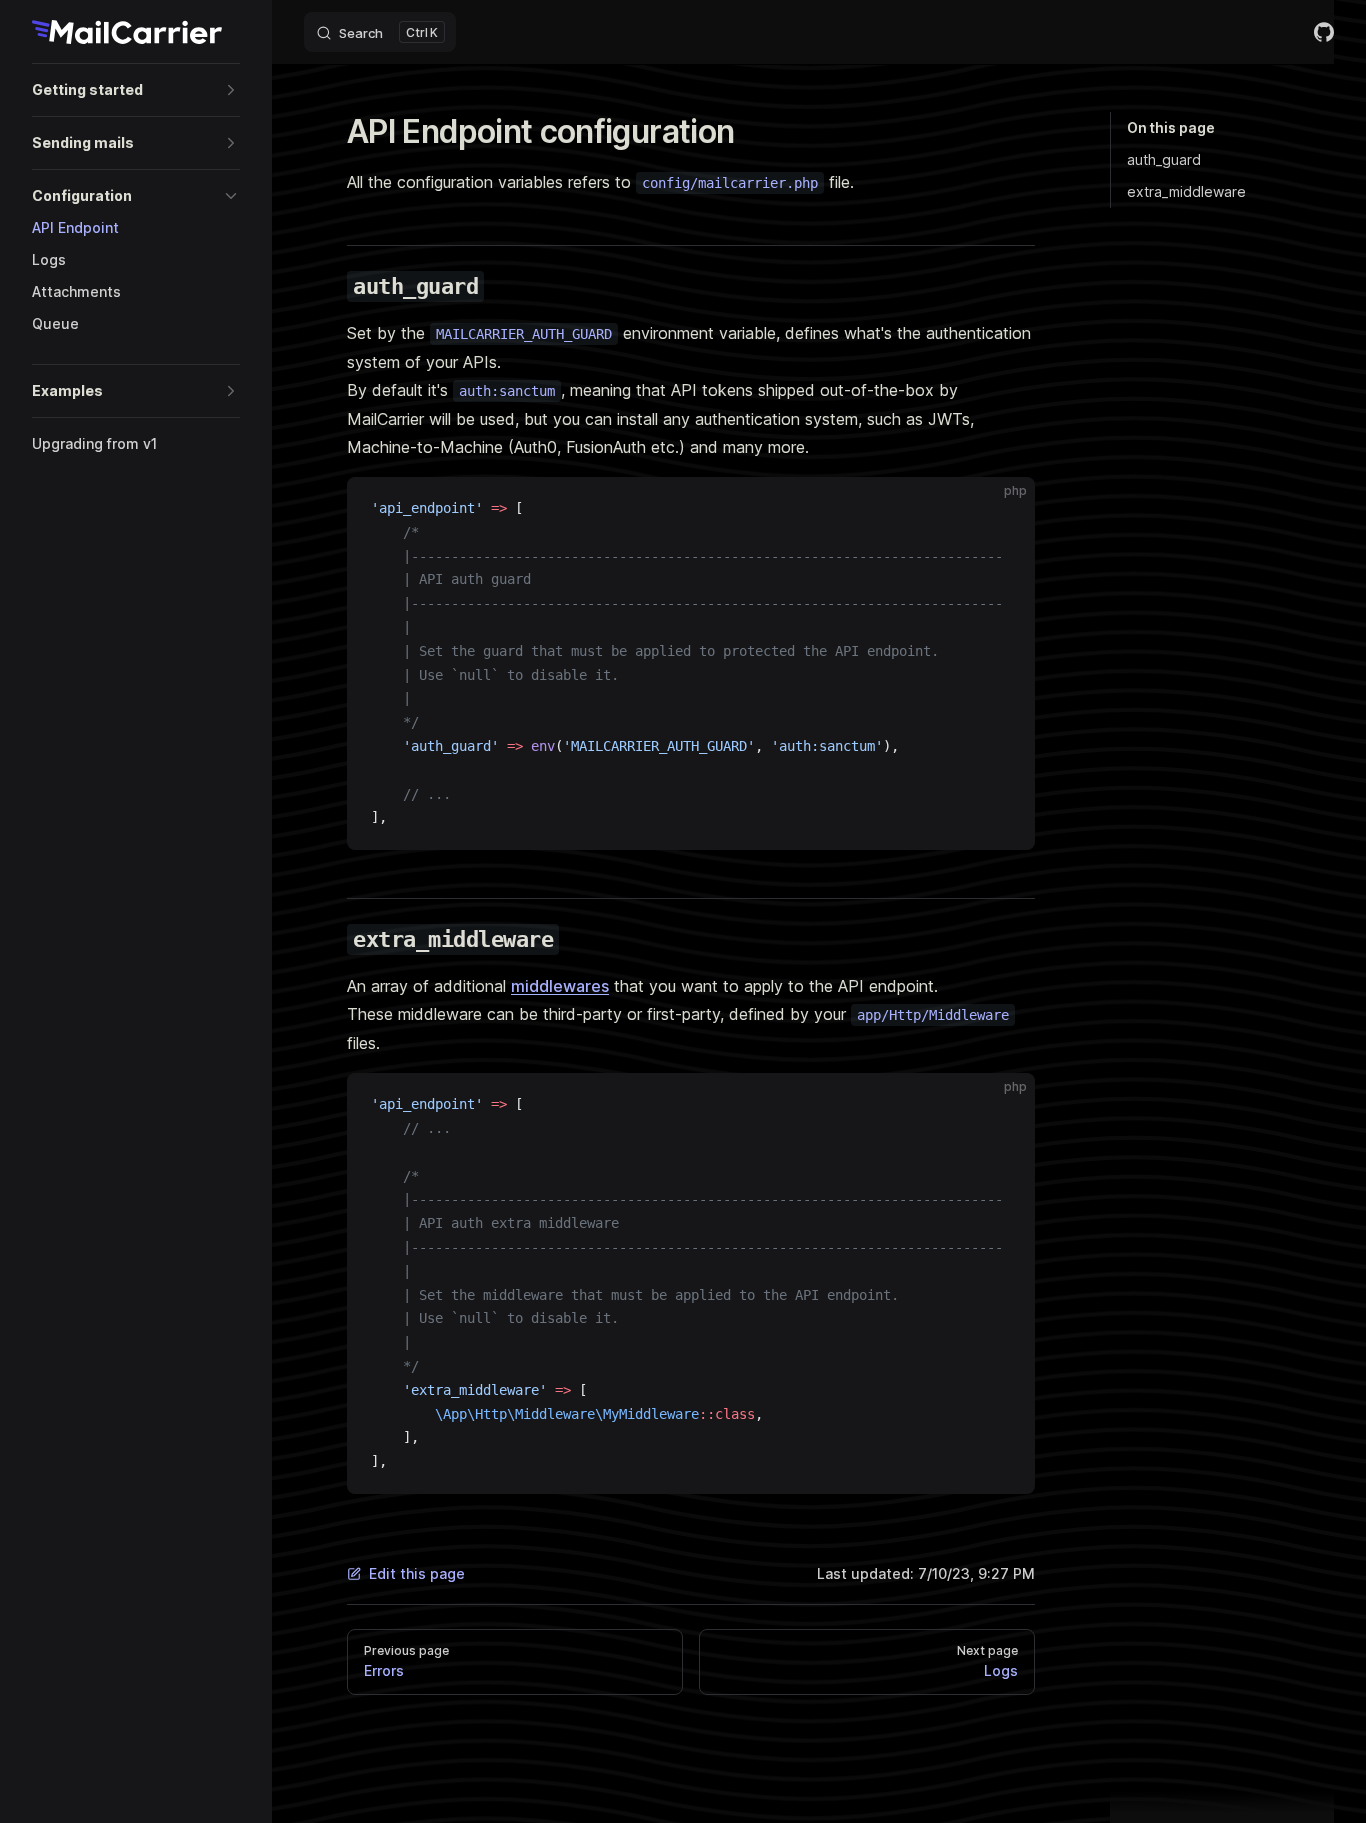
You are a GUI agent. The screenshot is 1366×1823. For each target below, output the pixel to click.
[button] (136, 90)
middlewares (560, 986)
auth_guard (1164, 159)
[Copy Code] (1003, 509)
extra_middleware (1186, 191)
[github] (1324, 32)
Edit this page (417, 1573)
